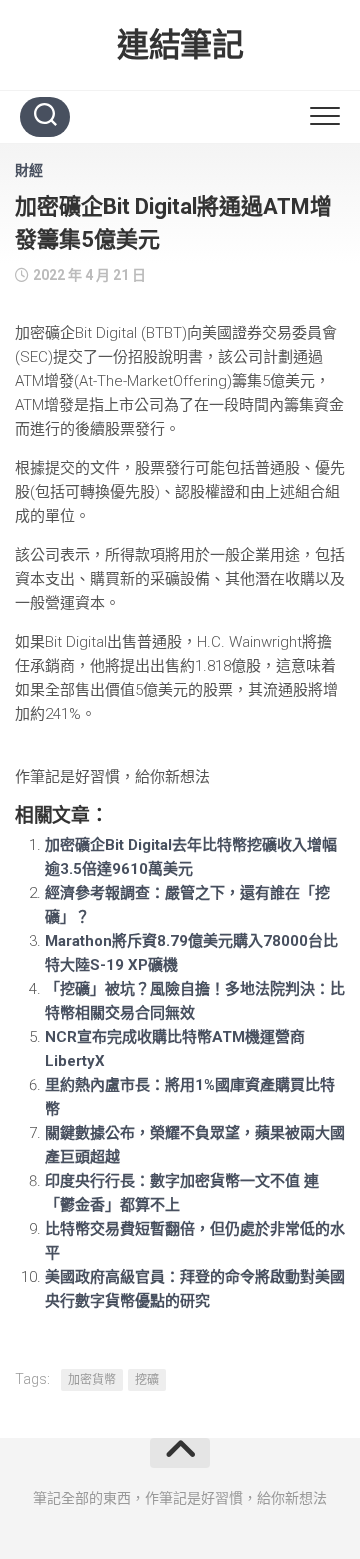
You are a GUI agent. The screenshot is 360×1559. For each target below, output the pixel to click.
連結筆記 (180, 45)
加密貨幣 (92, 1380)
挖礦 (147, 1380)
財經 (29, 170)
